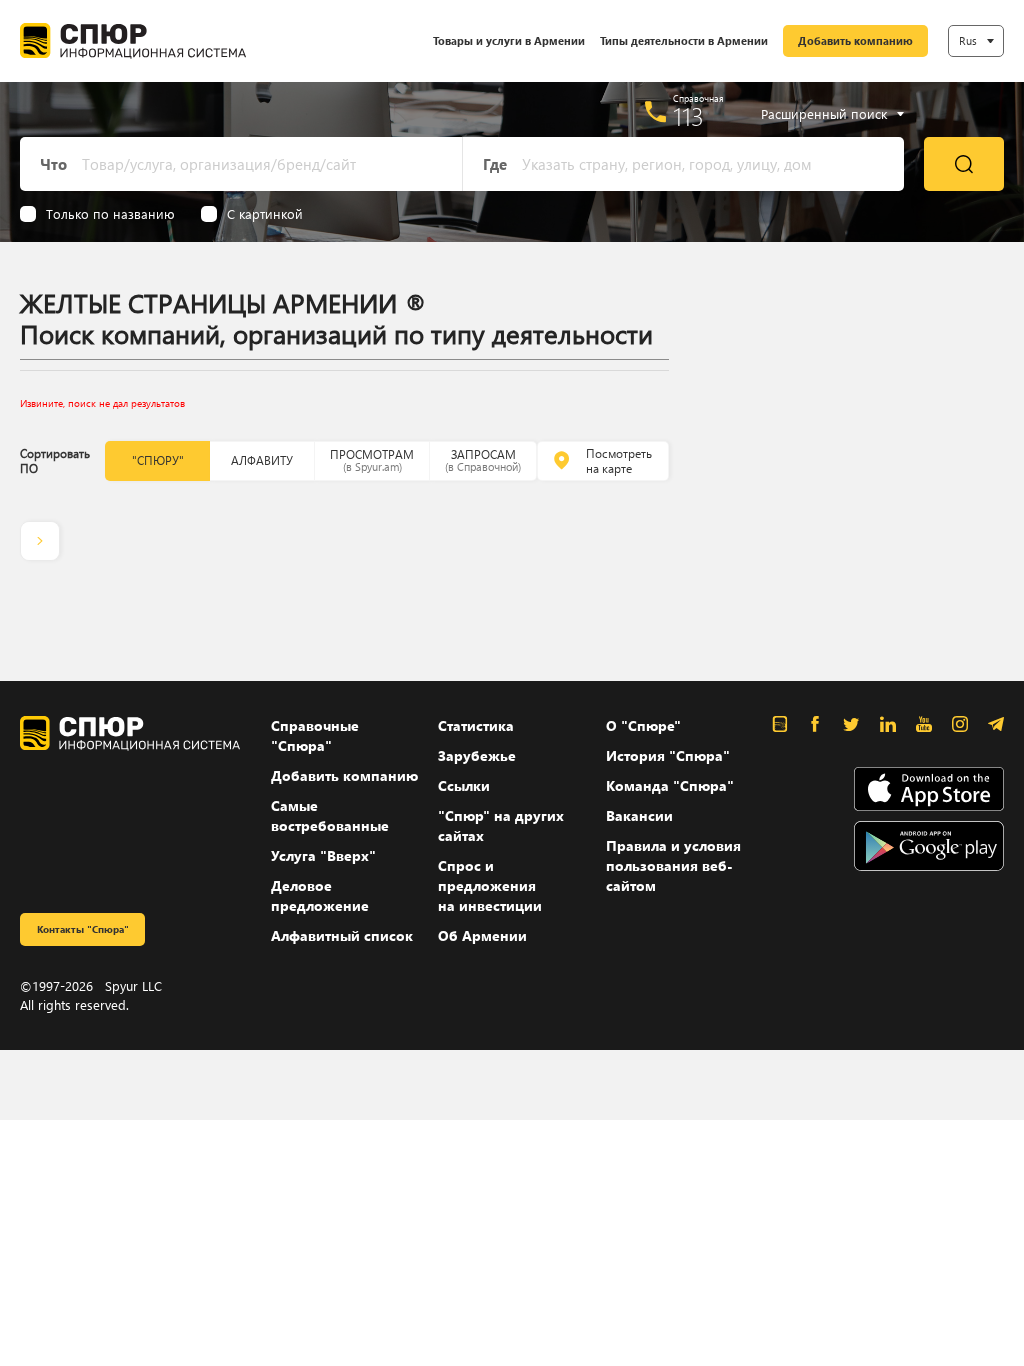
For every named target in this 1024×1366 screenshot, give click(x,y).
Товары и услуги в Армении (509, 40)
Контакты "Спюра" (83, 929)
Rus (968, 40)
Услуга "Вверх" (323, 855)
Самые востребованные (330, 815)
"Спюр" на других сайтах (501, 825)
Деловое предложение (320, 895)
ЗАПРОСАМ (483, 460)
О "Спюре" (643, 725)
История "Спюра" (668, 755)
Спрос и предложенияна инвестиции (490, 885)
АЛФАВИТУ (262, 460)
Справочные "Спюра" (315, 735)
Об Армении (482, 935)
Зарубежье (477, 755)
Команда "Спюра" (670, 785)
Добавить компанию (855, 40)
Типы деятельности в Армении (684, 40)
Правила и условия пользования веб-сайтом (673, 865)
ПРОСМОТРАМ (372, 460)
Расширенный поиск (824, 114)
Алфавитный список (342, 935)
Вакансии (639, 815)
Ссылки (464, 785)
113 (688, 116)
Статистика (476, 725)
